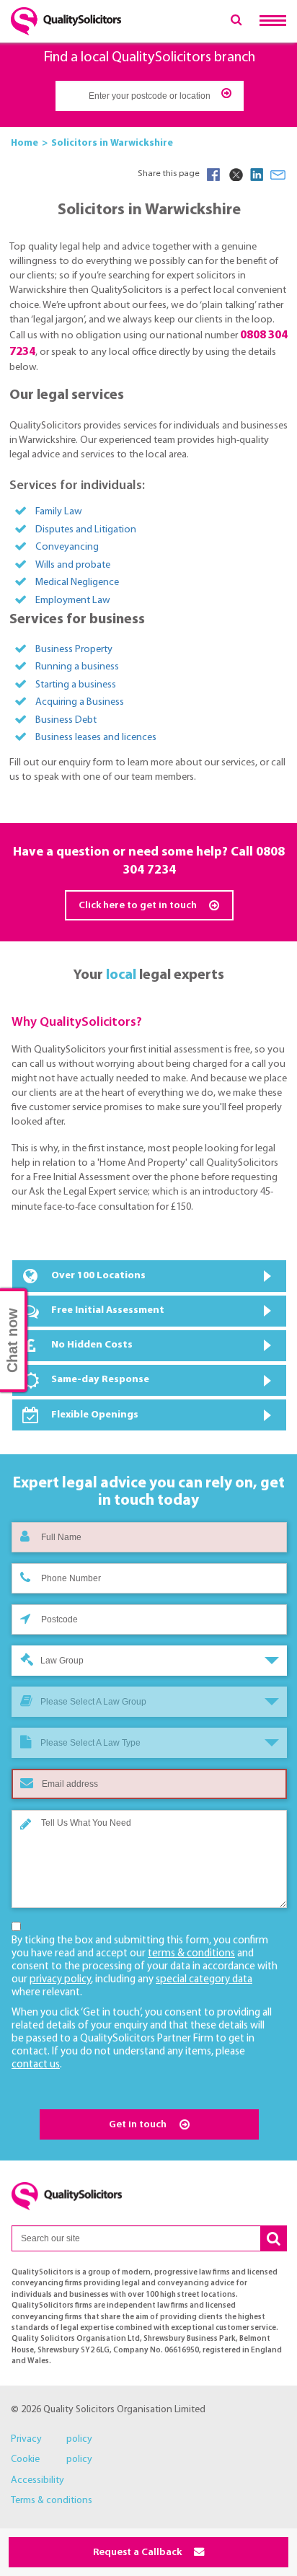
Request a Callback (138, 2553)
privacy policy (60, 1980)
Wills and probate (73, 565)
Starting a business (76, 685)
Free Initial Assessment (108, 1310)
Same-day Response (100, 1380)
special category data (204, 1980)
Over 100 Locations (98, 1276)
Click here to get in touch (139, 906)
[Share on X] (235, 175)
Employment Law (73, 601)
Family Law (59, 512)
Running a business (77, 667)
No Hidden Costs (92, 1345)
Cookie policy (52, 2459)
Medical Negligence (77, 583)
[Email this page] (278, 175)
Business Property (74, 650)
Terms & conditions (52, 2501)
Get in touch (139, 2125)
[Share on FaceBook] (213, 175)
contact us (36, 2065)
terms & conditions (191, 1954)
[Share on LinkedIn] (257, 175)
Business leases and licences (96, 738)
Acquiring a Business (80, 702)
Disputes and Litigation (86, 530)
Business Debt (66, 720)
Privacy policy (52, 2439)
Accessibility (37, 2480)
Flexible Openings (95, 1415)
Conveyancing (67, 547)
